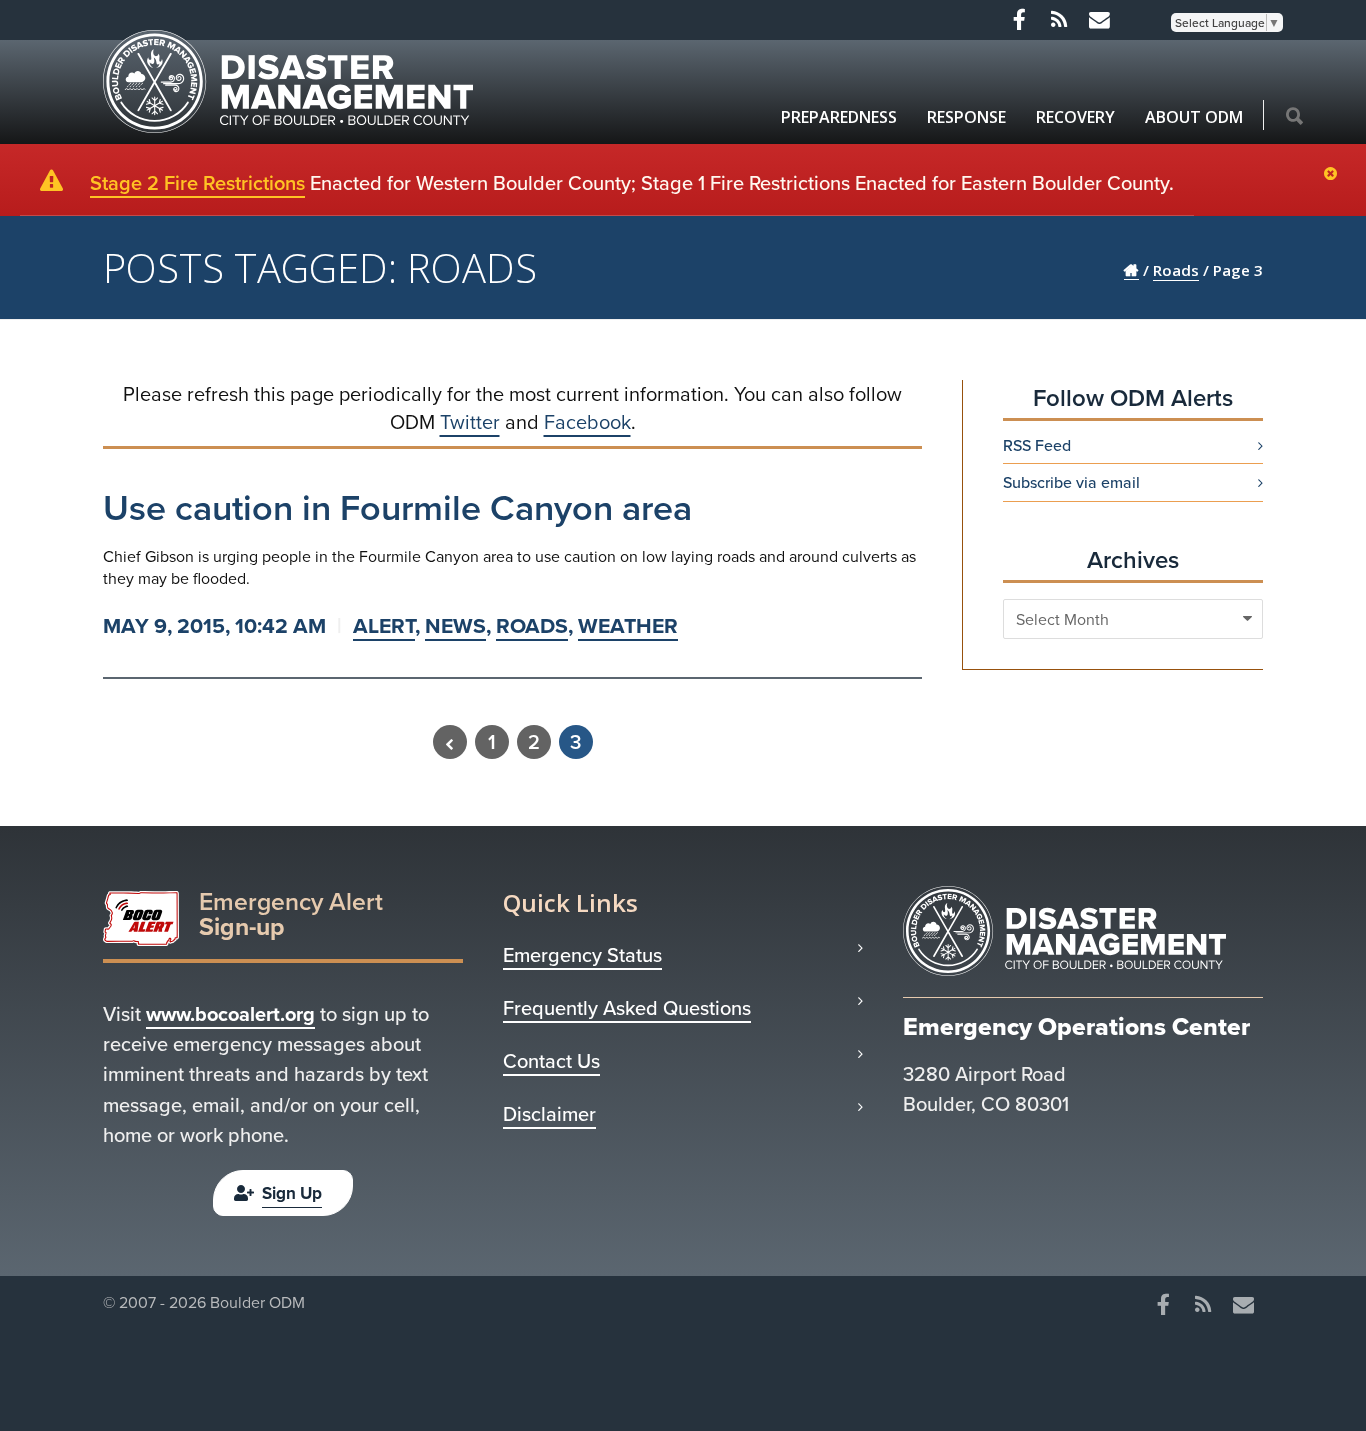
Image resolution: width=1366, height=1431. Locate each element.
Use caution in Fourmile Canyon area (397, 507)
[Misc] (1099, 20)
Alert (384, 625)
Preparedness (839, 117)
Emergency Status (582, 955)
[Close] (1335, 175)
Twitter (470, 421)
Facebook (587, 421)
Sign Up (292, 1193)
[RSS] (1059, 20)
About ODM (1194, 117)
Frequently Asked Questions (627, 1008)
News (455, 625)
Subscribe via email (1071, 482)
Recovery (1075, 117)
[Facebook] (1019, 20)
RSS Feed (1037, 445)
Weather (628, 625)
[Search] (1294, 117)
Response (966, 117)
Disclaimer (549, 1114)
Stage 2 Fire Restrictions (197, 182)
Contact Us (551, 1061)
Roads (532, 625)
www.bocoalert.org (230, 1013)
